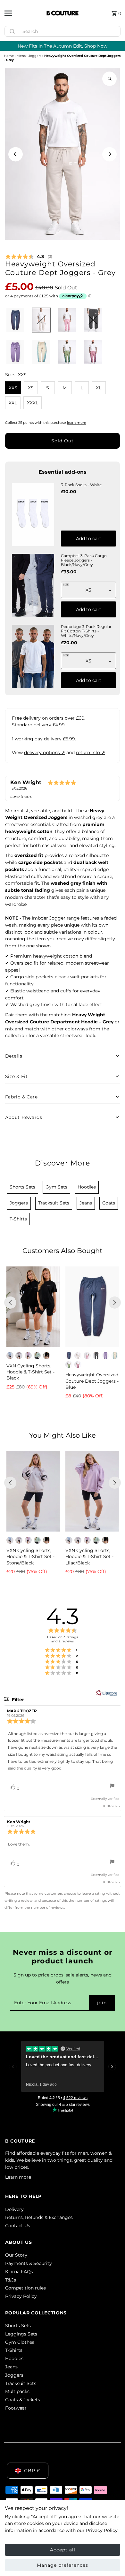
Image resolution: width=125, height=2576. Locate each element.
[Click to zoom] (109, 79)
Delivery (14, 2209)
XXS (13, 388)
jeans (86, 1203)
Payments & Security (29, 2263)
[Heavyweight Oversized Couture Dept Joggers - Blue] (92, 1307)
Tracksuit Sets (21, 2383)
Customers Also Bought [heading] (63, 1251)
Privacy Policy (21, 2296)
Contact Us (18, 2226)
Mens (21, 56)
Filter (17, 1700)
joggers (19, 1203)
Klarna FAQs (19, 2272)
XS (31, 388)
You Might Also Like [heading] (63, 1435)
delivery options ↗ (45, 753)
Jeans (11, 2367)
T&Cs (11, 2280)
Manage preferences (63, 2565)
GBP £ (32, 2471)
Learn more (18, 2177)
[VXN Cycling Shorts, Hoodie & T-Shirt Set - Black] (33, 1307)
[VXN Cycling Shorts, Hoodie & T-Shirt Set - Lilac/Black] (92, 1491)
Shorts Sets (18, 2326)
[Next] (109, 154)
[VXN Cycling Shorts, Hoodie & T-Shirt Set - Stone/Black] (33, 1491)
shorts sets (22, 1187)
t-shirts (18, 1219)
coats (109, 1203)
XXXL (33, 403)
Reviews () (29, 257)
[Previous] (16, 154)
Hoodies (14, 2358)
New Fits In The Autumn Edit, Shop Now (63, 46)
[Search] (113, 30)
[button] (15, 320)
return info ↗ (91, 753)
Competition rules (25, 2288)
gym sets (56, 1187)
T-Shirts (14, 2350)
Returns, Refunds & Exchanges (39, 2217)
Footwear (16, 2408)
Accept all (63, 2550)
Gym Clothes (20, 2342)
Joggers (35, 56)
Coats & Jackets (23, 2400)
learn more (77, 423)
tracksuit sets (54, 1203)
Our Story (16, 2255)
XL (99, 388)
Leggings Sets (21, 2334)
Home (9, 56)
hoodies (87, 1187)
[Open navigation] (23, 13)
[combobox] (63, 31)
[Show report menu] (112, 1787)
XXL (13, 403)
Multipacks (17, 2391)
